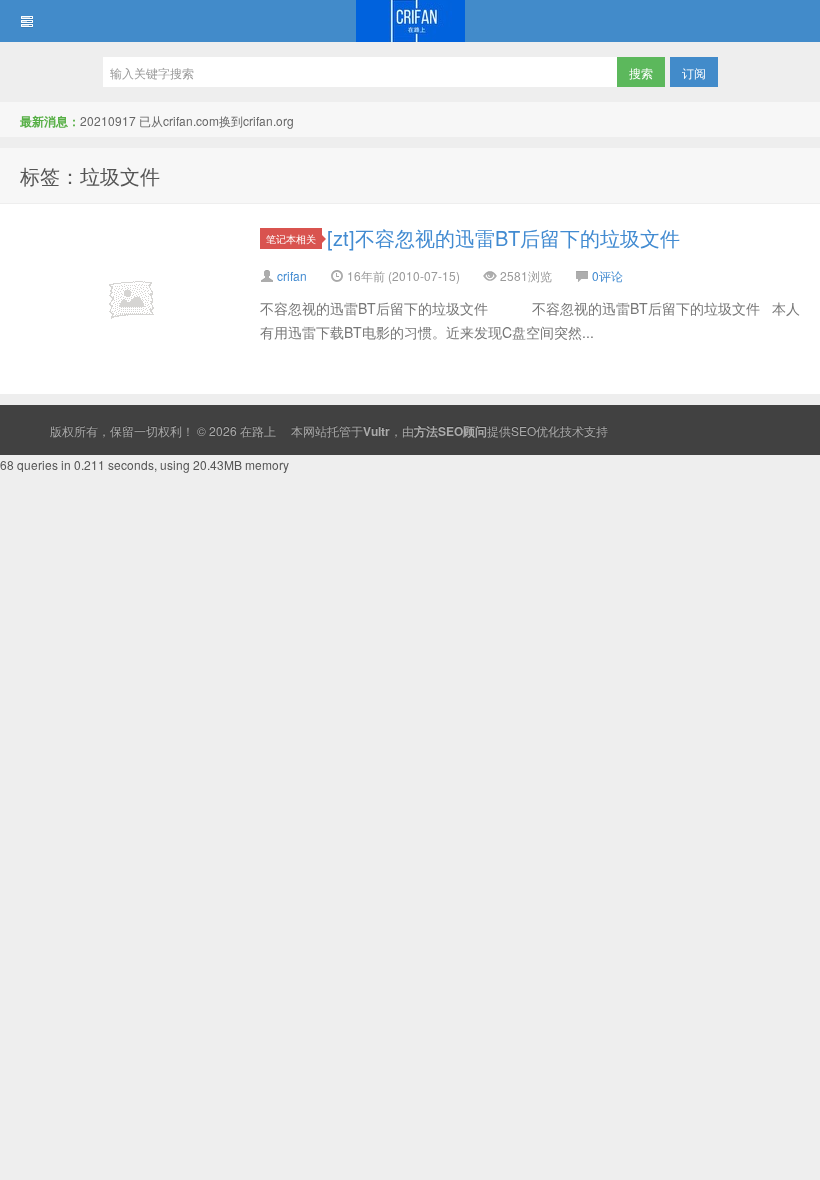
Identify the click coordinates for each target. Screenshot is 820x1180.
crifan (292, 275)
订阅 (694, 72)
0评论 (607, 275)
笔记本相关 (291, 238)
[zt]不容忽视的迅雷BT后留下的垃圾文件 (503, 237)
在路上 (410, 21)
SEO (523, 430)
